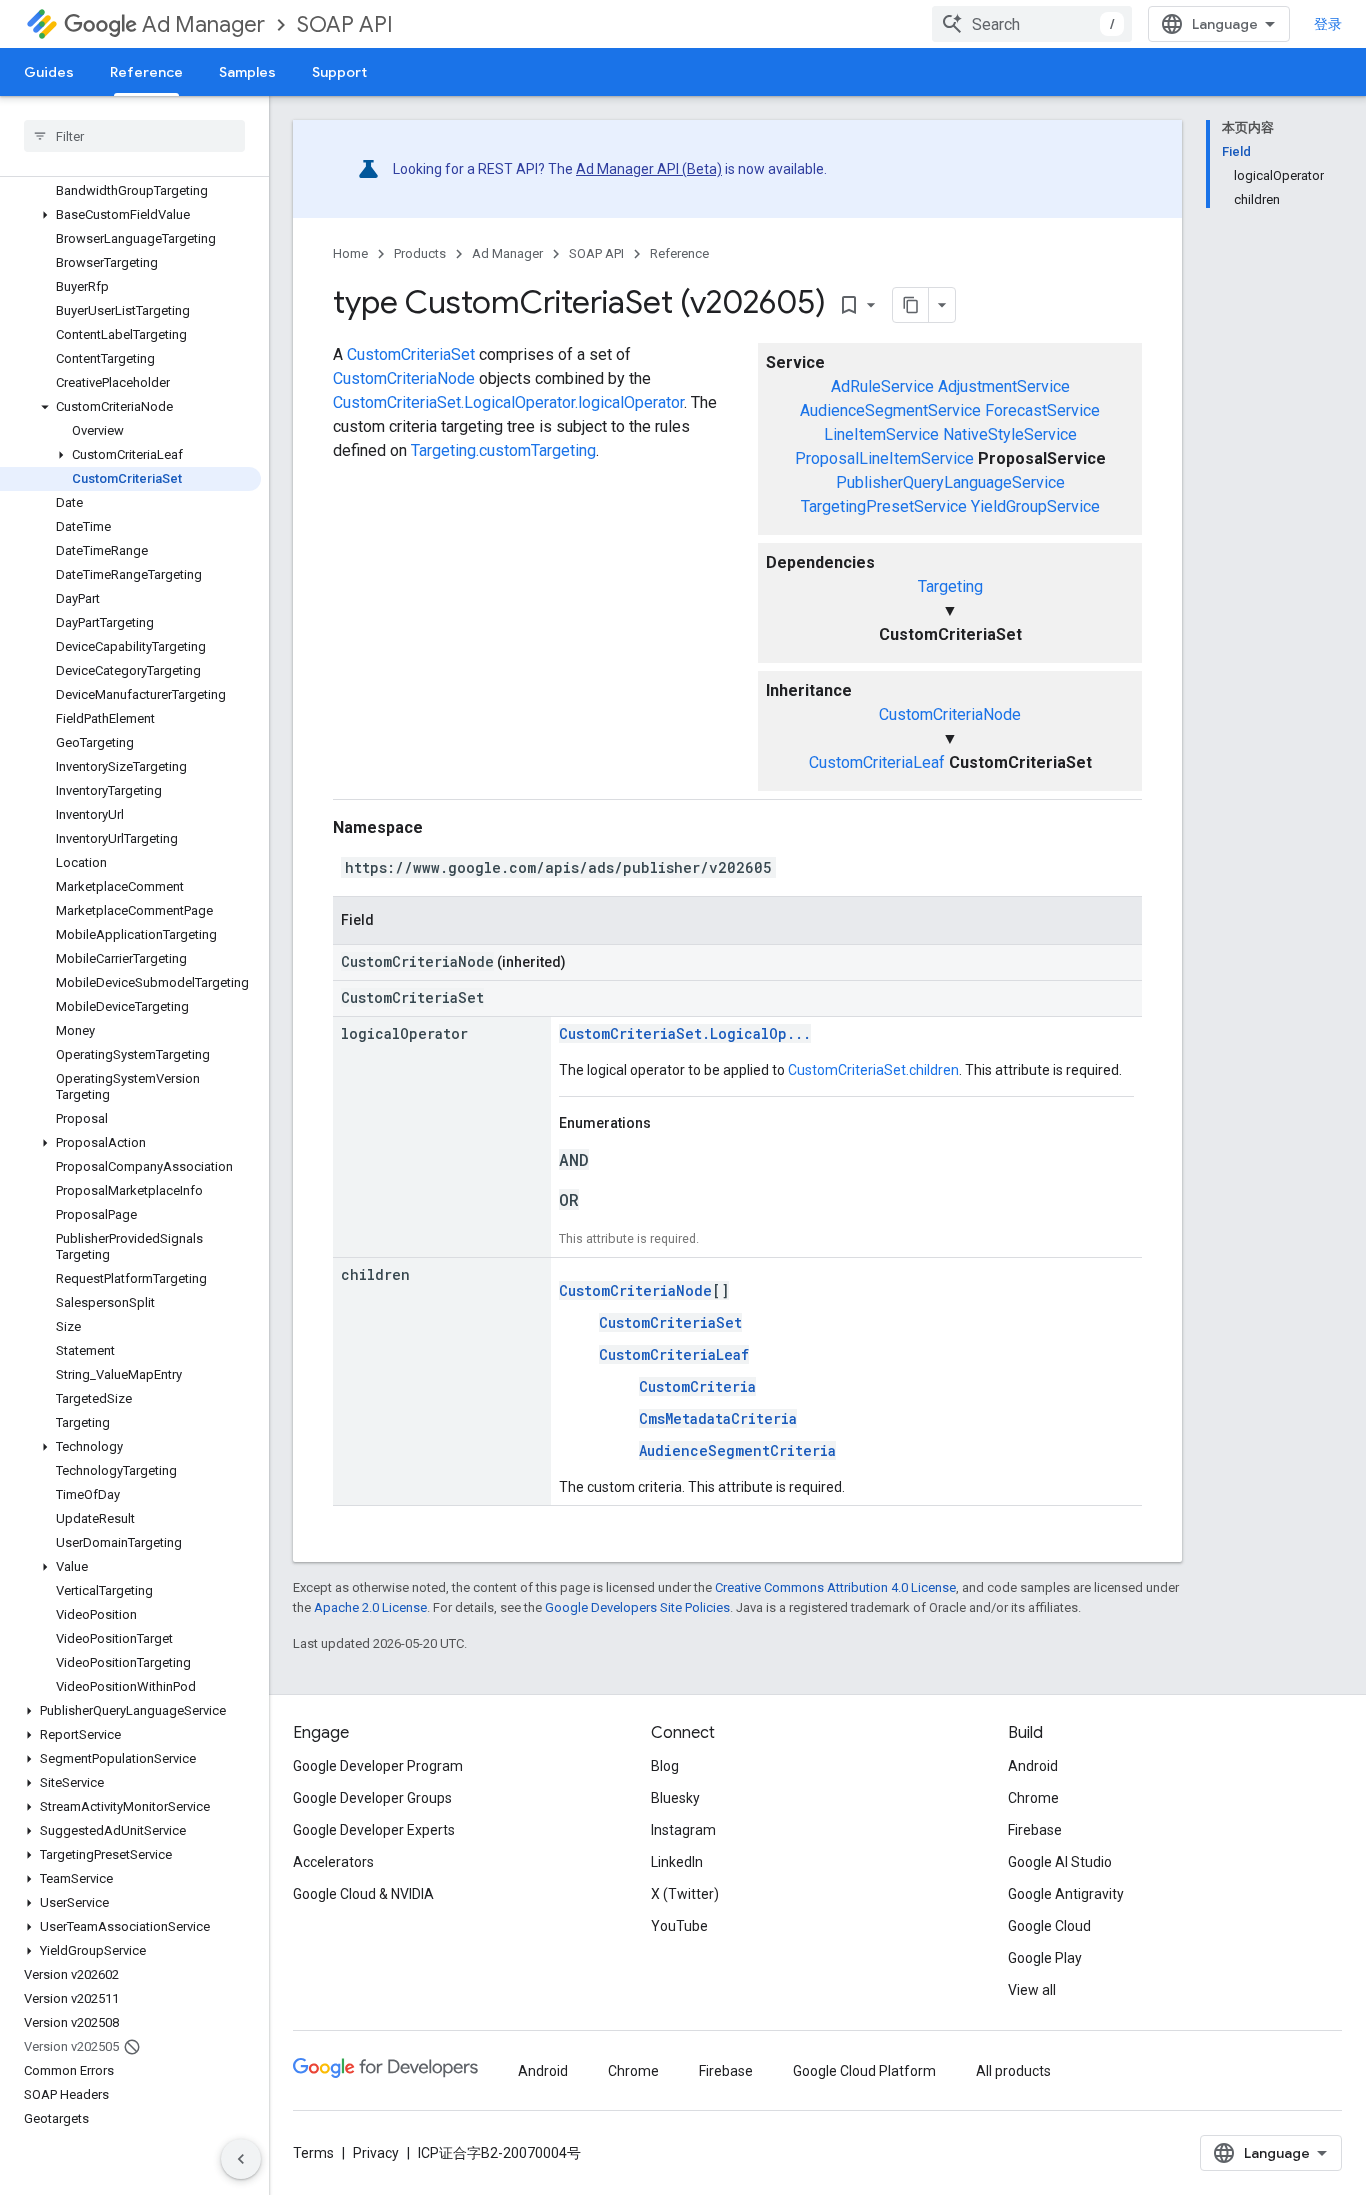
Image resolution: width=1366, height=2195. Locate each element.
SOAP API (345, 24)
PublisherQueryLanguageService (950, 482)
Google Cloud (1049, 1926)
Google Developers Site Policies (637, 1607)
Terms (313, 2153)
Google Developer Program (378, 1766)
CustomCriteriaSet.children (873, 1070)
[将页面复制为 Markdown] (911, 305)
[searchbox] (134, 136)
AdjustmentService (1004, 386)
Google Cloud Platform (864, 2071)
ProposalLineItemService (884, 458)
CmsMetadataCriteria (718, 1418)
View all (1032, 1990)
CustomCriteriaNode (950, 714)
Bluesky (675, 1798)
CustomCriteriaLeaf (877, 762)
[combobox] (1032, 24)
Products (420, 253)
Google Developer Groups (372, 1798)
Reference (146, 72)
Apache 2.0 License (370, 1607)
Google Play (1045, 1958)
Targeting (950, 586)
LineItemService (881, 434)
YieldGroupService (1035, 506)
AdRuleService (882, 386)
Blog (665, 1766)
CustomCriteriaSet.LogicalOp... (685, 1033)
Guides (49, 72)
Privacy (376, 2153)
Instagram (683, 1830)
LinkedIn (677, 1862)
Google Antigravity (1066, 1894)
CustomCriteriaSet (411, 354)
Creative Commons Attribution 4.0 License (835, 1587)
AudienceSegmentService (890, 410)
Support (339, 72)
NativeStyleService (1010, 434)
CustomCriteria (697, 1386)
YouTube (679, 1926)
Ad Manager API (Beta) (649, 169)
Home (350, 253)
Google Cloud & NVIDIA (363, 1894)
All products (1013, 2071)
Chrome (1033, 1798)
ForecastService (1042, 410)
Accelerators (333, 1862)
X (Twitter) (685, 1894)
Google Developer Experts (374, 1830)
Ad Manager (203, 24)
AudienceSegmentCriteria (737, 1450)
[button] (130, 215)
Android (1033, 1766)
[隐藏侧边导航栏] (241, 2159)
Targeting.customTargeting (503, 450)
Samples (247, 72)
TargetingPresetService (884, 506)
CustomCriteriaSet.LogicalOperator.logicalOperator (508, 402)
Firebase (1035, 1830)
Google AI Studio (1060, 1862)
